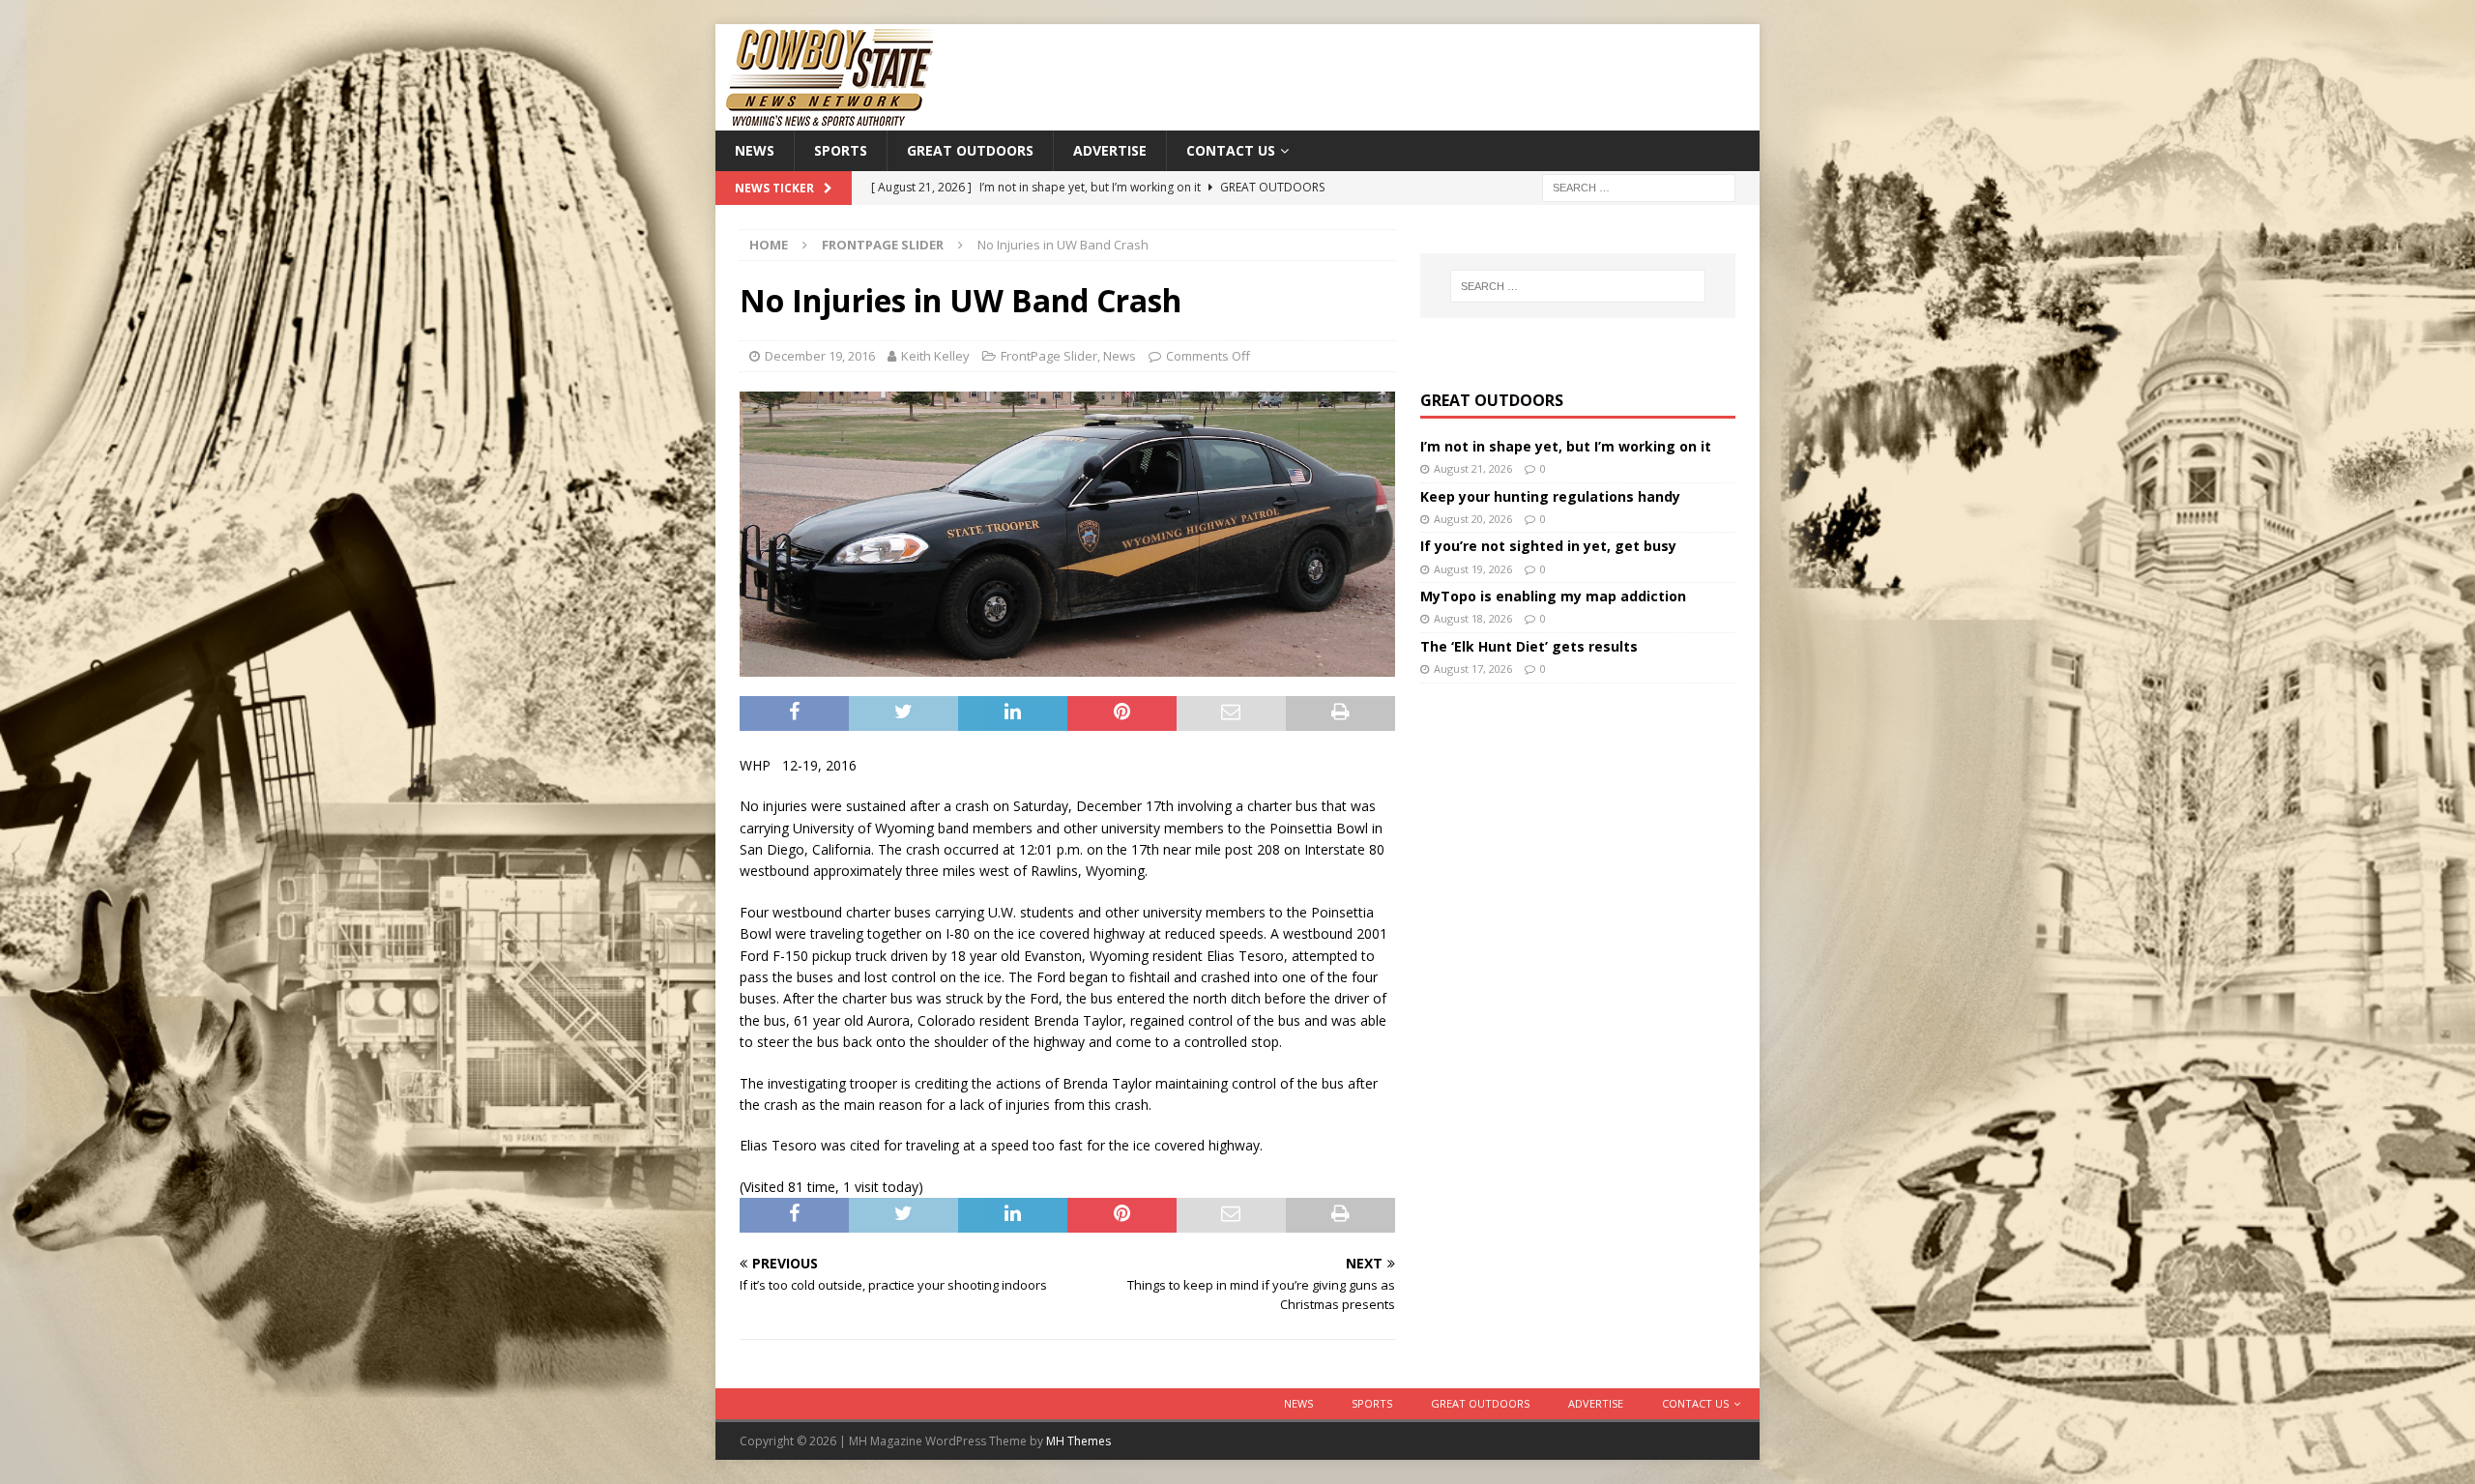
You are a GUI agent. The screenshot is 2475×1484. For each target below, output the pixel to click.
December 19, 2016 (820, 356)
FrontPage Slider (1049, 356)
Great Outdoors (970, 150)
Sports (841, 150)
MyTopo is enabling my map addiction (1553, 596)
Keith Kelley (935, 356)
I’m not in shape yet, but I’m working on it (1566, 446)
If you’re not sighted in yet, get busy (1548, 546)
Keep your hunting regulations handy (1550, 496)
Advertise (1110, 150)
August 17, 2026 (1473, 669)
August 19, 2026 (1473, 569)
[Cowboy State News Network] (831, 119)
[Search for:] (1639, 187)
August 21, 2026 (1473, 468)
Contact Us (1231, 150)
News (755, 150)
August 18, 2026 (1473, 618)
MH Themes (1078, 1441)
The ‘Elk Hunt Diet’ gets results (1529, 646)
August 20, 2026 (1473, 519)
